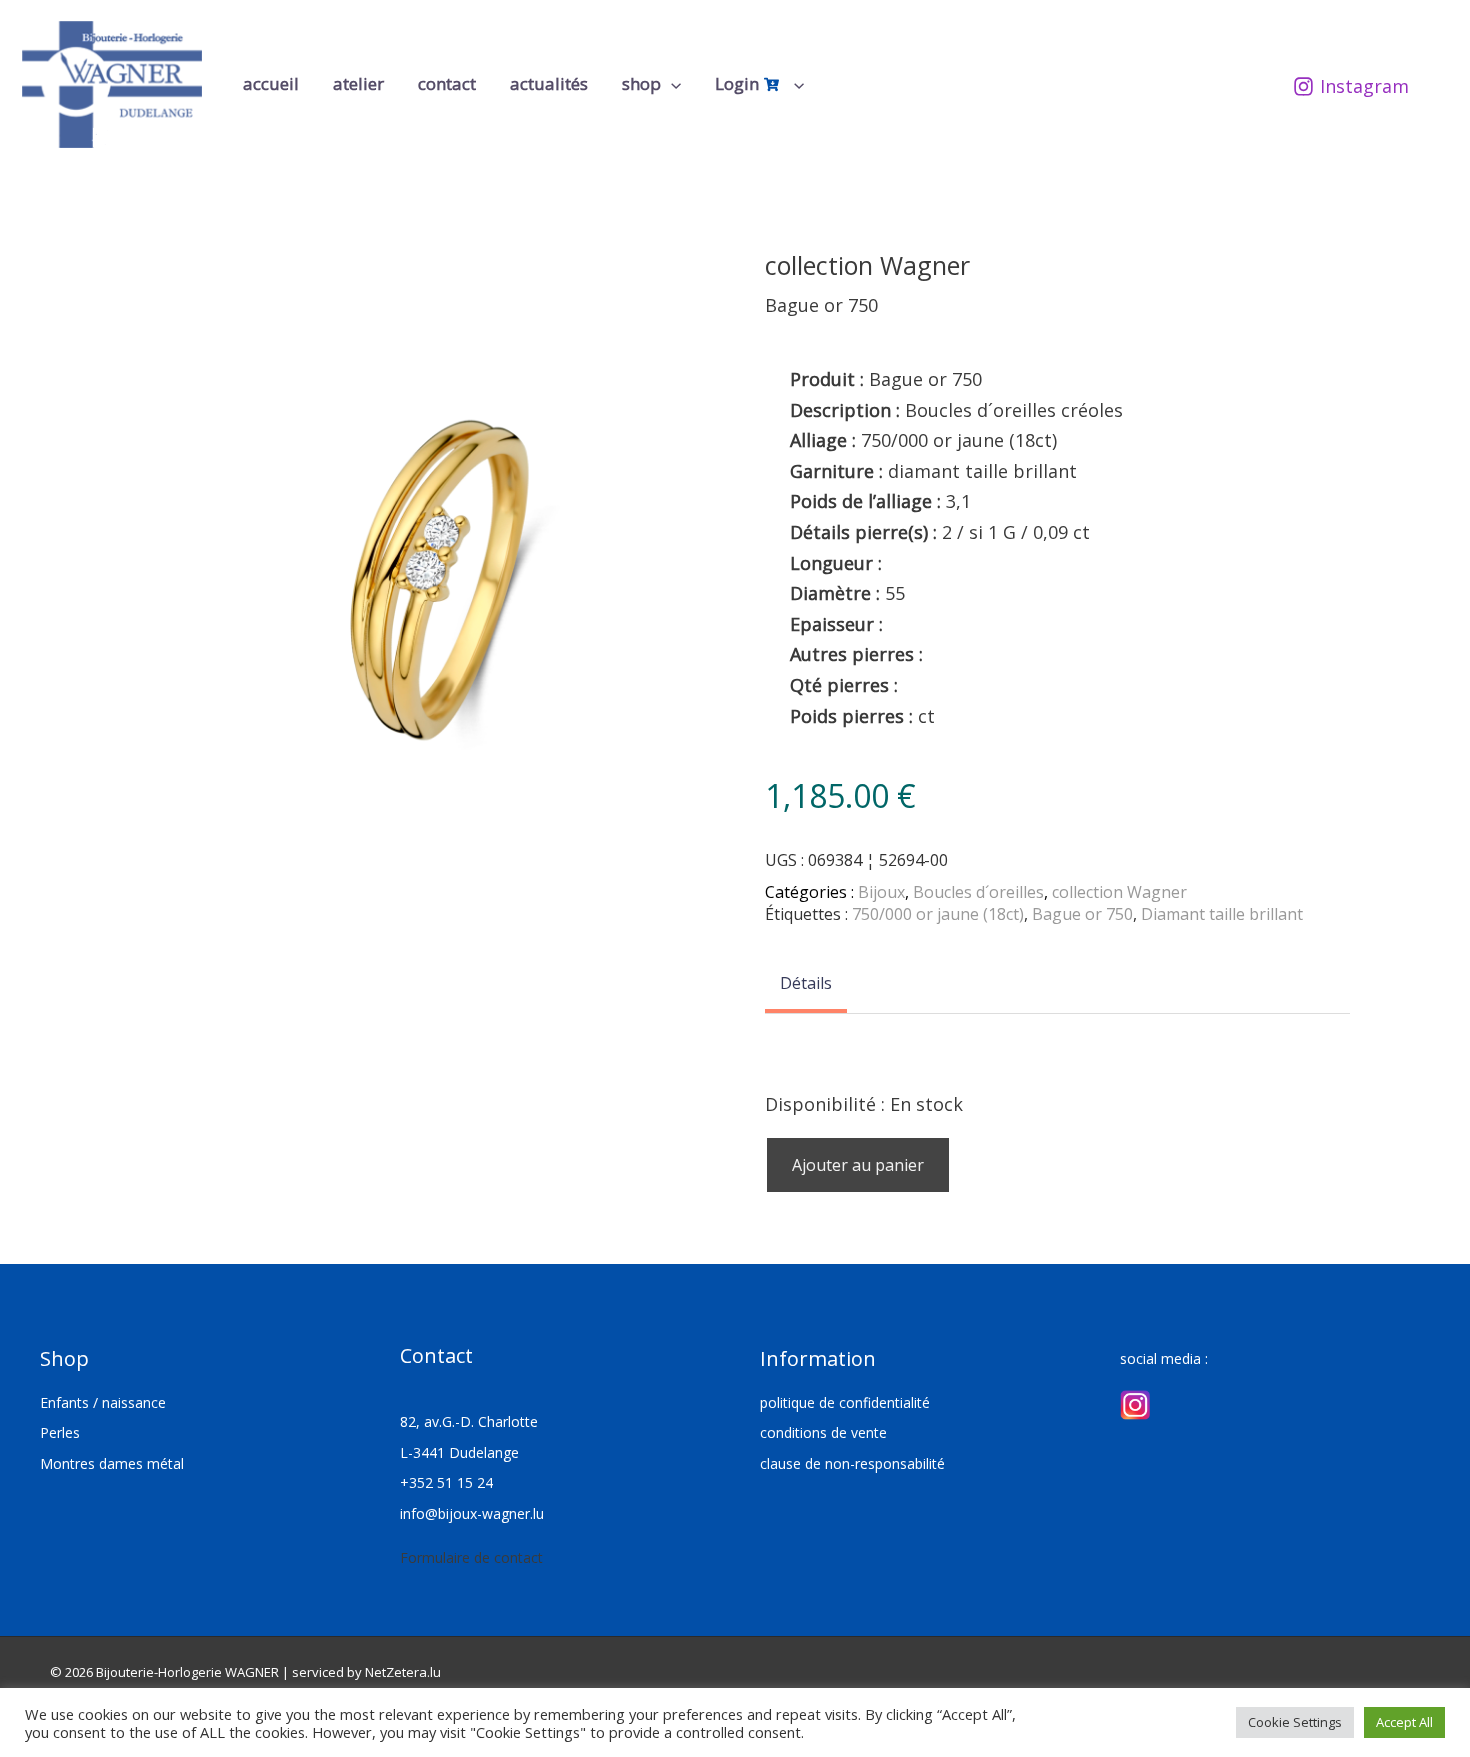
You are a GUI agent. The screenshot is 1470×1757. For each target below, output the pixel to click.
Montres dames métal (112, 1463)
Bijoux (881, 892)
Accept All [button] (1404, 1722)
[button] (671, 84)
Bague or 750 (1082, 914)
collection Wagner (1119, 892)
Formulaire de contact (471, 1557)
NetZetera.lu (403, 1672)
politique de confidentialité (845, 1402)
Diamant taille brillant (1222, 914)
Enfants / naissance (103, 1402)
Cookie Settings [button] (1295, 1722)
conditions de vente (823, 1432)
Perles (60, 1432)
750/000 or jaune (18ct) (938, 914)
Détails (806, 983)
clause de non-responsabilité (852, 1463)
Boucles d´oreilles (978, 892)
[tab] (806, 985)
